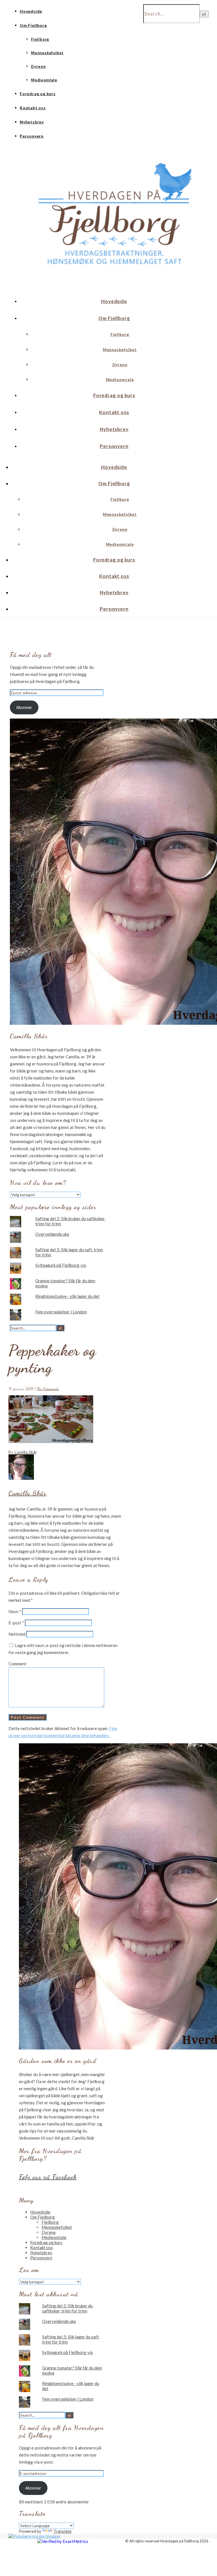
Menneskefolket (47, 53)
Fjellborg (40, 39)
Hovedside (31, 11)
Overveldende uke (52, 1234)
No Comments (48, 1389)
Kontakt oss (33, 108)
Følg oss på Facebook (48, 2177)
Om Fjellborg (33, 25)
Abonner (24, 707)
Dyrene (38, 66)
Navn (15, 1611)
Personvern (32, 136)
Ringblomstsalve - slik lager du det (67, 1296)
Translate (62, 2531)
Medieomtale (44, 80)
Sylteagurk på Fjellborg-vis (61, 1265)
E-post (16, 1623)
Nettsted (17, 1634)
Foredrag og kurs (38, 94)
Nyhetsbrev (32, 122)
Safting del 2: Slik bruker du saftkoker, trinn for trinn (67, 2308)
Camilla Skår (26, 1452)
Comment (17, 1664)
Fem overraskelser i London (61, 1312)
